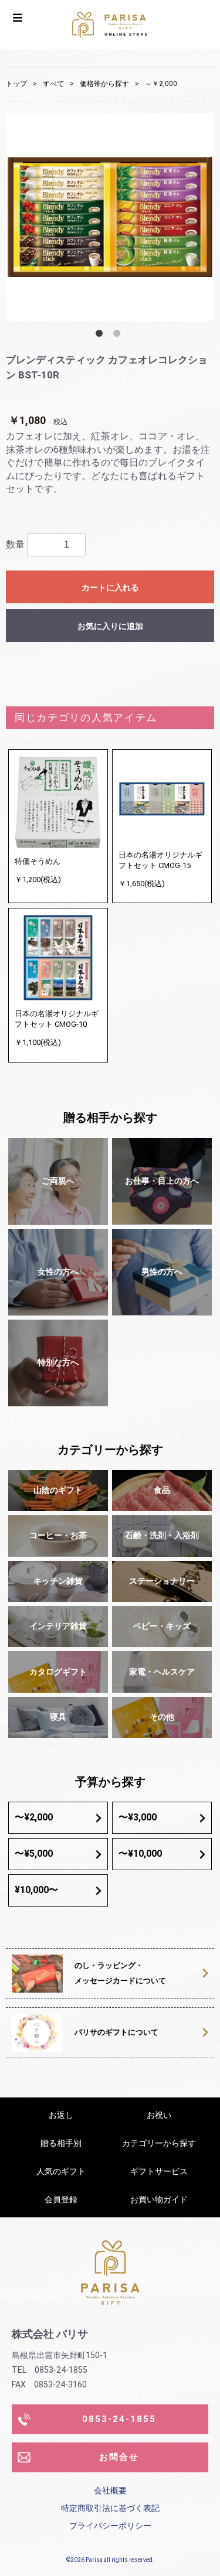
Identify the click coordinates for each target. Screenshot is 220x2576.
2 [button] (119, 336)
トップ (16, 84)
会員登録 (61, 2199)
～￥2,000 (161, 84)
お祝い (159, 2115)
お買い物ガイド (159, 2199)
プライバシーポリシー (110, 2526)
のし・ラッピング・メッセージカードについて (120, 1973)
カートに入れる (110, 587)
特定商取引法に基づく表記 (110, 2508)
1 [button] (101, 336)
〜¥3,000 (138, 1817)
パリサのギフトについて (116, 2032)
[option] (110, 217)
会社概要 (110, 2490)
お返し (61, 2115)
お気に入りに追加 (110, 626)
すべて (53, 84)
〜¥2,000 (34, 1817)
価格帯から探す (104, 84)
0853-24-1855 (119, 2419)
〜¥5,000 (34, 1854)
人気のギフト (61, 2171)
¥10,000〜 (36, 1890)
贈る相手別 (61, 2143)
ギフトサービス (159, 2171)
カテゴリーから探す (159, 2143)
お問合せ (119, 2457)
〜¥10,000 (140, 1854)
